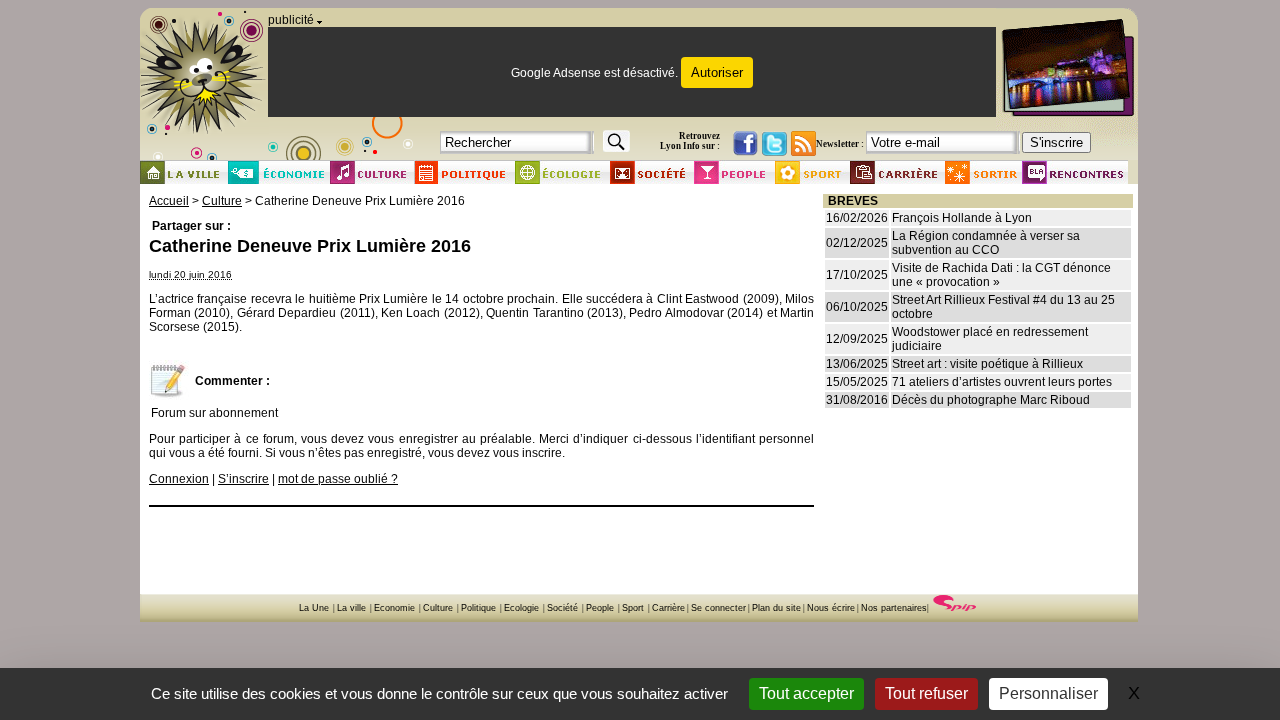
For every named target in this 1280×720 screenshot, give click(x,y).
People (600, 608)
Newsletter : (840, 144)
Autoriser (717, 72)
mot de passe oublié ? (338, 479)
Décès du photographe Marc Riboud (991, 400)
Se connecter (718, 608)
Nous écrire (831, 608)
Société (562, 608)
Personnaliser (1048, 693)
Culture (222, 201)
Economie (394, 608)
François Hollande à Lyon (962, 218)
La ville (351, 608)
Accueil (169, 201)
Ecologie (521, 608)
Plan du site (776, 608)
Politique (478, 608)
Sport (633, 608)
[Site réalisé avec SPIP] (955, 608)
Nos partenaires (894, 608)
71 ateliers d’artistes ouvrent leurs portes (1002, 382)
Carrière (668, 608)
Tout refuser (926, 693)
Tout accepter (806, 693)
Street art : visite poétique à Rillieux (987, 364)
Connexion (179, 479)
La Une (314, 608)
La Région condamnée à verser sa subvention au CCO (986, 243)
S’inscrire (243, 479)
